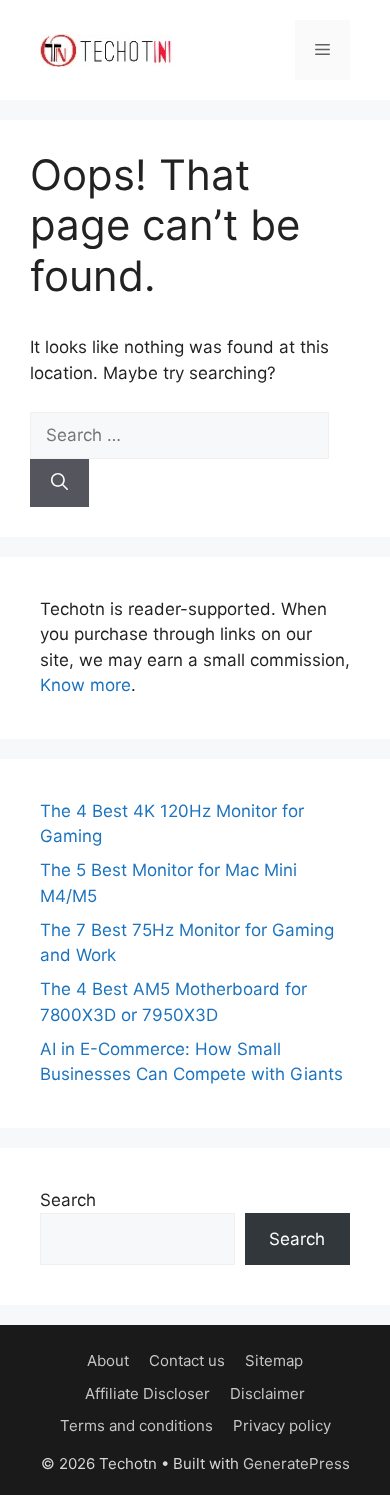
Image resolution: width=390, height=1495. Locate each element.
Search (68, 1200)
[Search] (59, 483)
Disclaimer (267, 1393)
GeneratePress (296, 1463)
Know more (85, 685)
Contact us (187, 1360)
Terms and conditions (136, 1425)
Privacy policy (282, 1425)
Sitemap (274, 1360)
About (108, 1360)
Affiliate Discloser (147, 1393)
